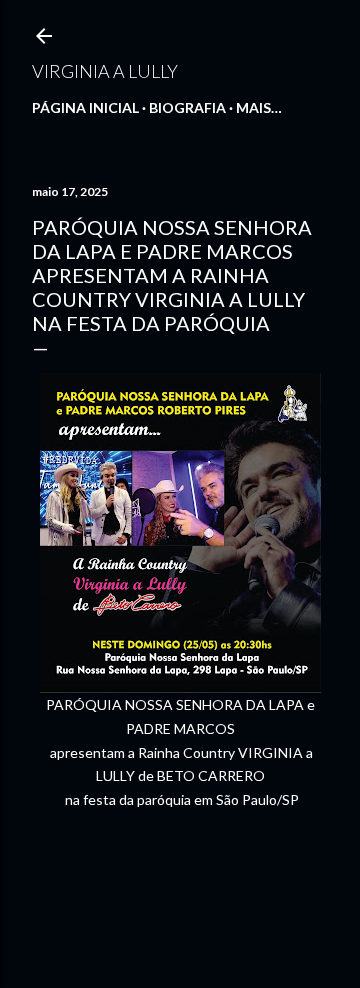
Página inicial (85, 107)
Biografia (187, 107)
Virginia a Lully (105, 71)
